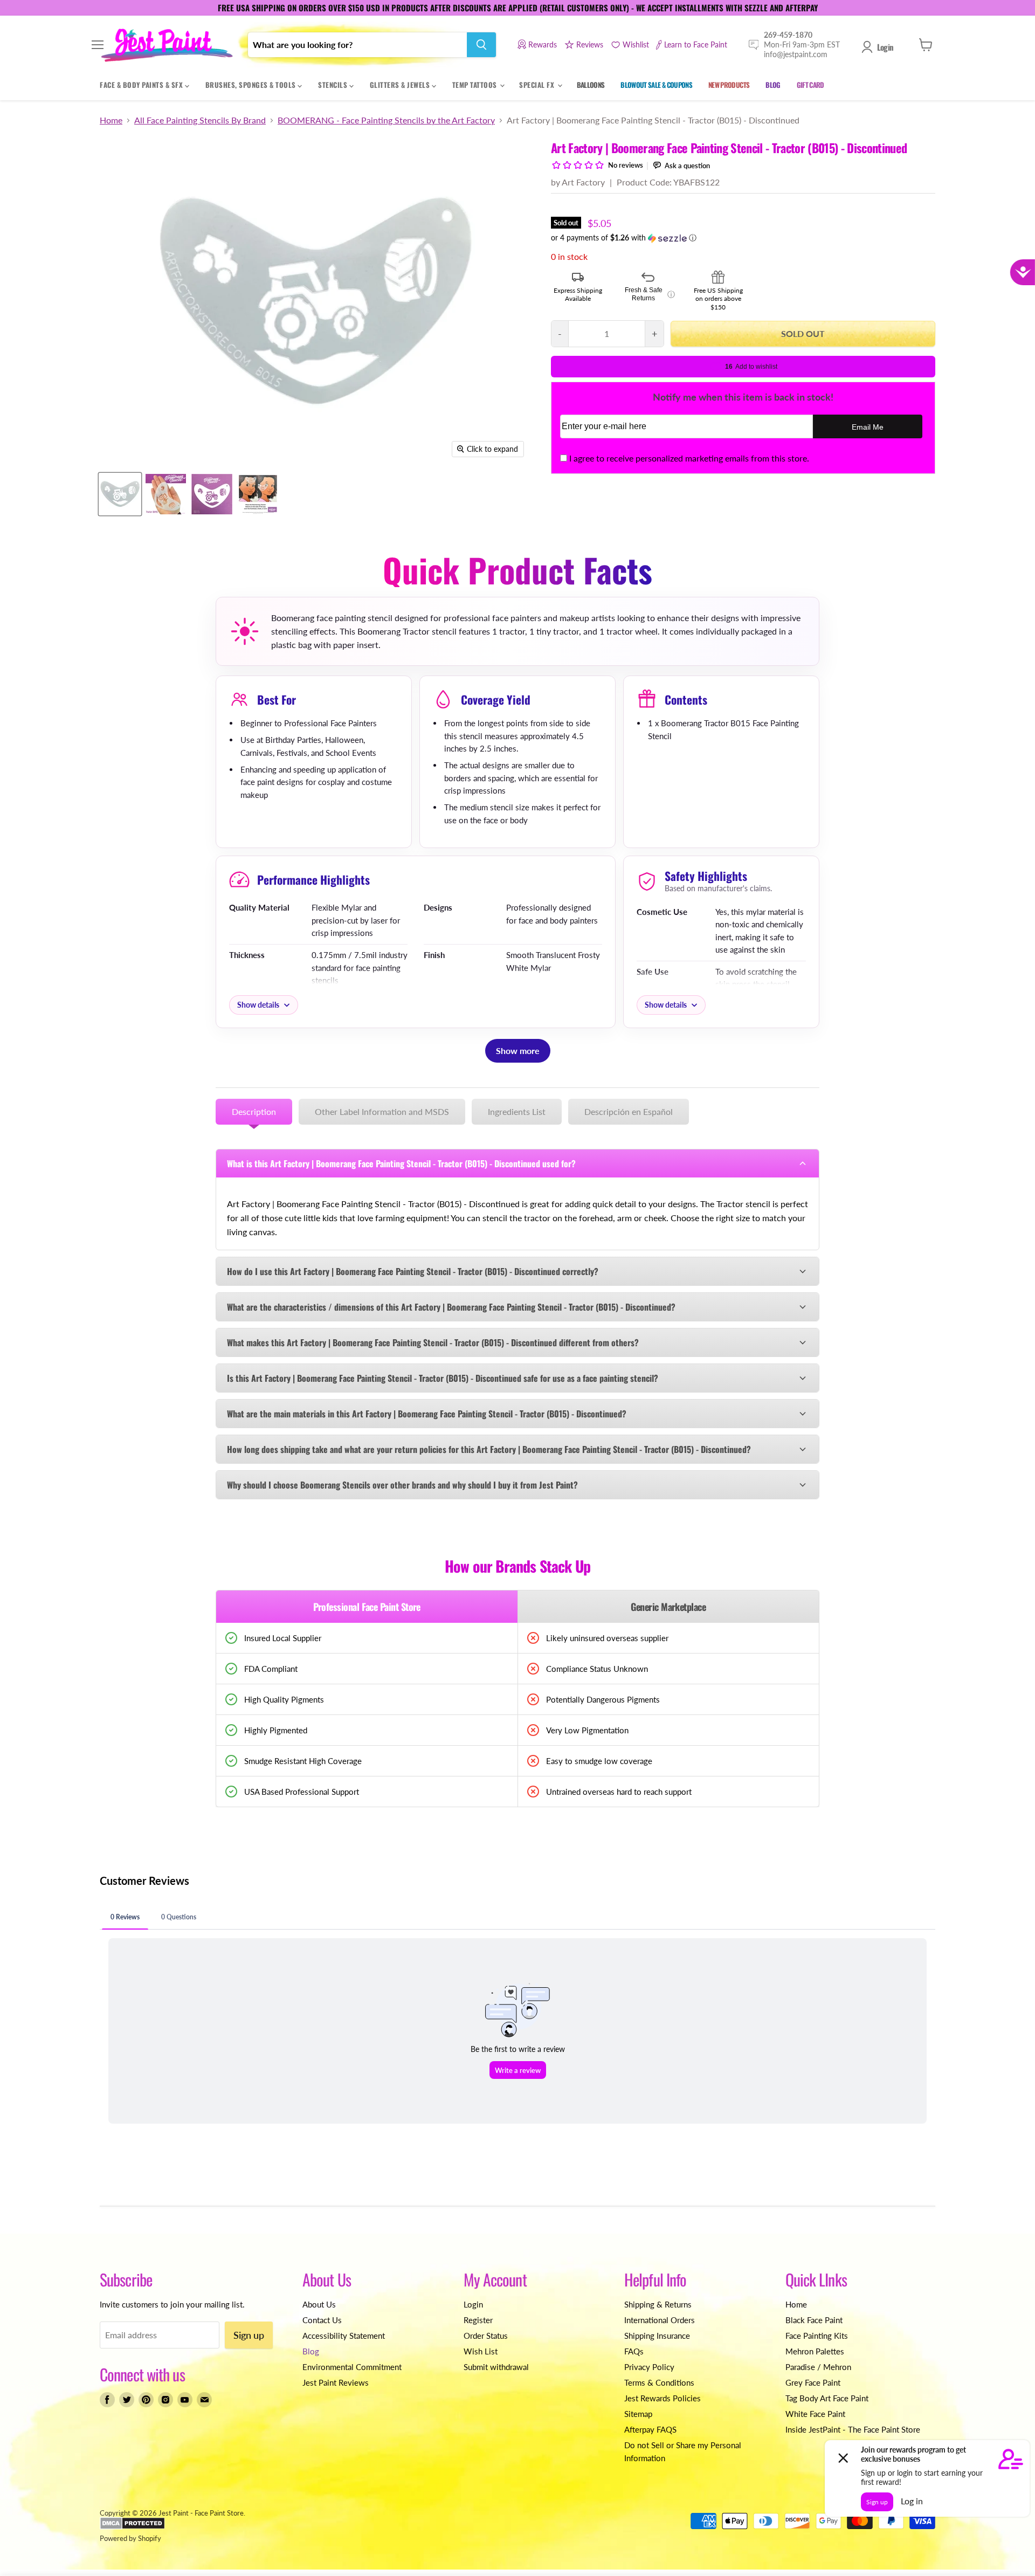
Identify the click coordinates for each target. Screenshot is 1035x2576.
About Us (319, 2304)
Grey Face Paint (813, 2382)
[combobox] (357, 45)
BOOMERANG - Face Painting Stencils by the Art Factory (386, 120)
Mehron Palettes (815, 2351)
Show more (518, 1051)
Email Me (868, 427)
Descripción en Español (629, 1111)
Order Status (486, 2336)
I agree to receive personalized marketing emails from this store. (689, 458)
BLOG (773, 85)
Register (478, 2320)
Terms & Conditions (659, 2382)
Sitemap (638, 2414)
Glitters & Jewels (401, 85)
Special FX (538, 85)
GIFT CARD (810, 85)
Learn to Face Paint (696, 44)
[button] (743, 238)
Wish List (481, 2351)
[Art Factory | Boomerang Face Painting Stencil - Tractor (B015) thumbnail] (166, 494)
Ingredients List (517, 1111)
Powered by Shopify (130, 2538)
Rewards (543, 44)
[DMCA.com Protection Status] (132, 2527)
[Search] (481, 45)
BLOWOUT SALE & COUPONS (656, 85)
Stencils (334, 85)
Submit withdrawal (496, 2367)
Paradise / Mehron (818, 2367)
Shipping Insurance (657, 2336)
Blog (311, 2351)
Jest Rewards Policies (663, 2398)
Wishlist (636, 44)
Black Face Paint (814, 2320)
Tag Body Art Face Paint (827, 2398)
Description (254, 1111)
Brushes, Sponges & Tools (252, 85)
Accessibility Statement (344, 2336)
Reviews (590, 44)
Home (111, 120)
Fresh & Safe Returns (650, 294)
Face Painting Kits (817, 2336)
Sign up (249, 2335)
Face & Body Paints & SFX (142, 85)
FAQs (634, 2351)
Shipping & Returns (658, 2304)
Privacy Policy (649, 2367)
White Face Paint (815, 2414)
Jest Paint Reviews (336, 2382)
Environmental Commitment (352, 2367)
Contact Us (322, 2320)
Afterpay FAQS (650, 2429)
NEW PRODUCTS (729, 85)
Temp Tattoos (476, 85)
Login (885, 47)
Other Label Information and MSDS (382, 1111)
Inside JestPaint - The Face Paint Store (853, 2429)
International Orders (660, 2320)
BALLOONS (591, 85)
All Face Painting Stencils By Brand (200, 120)
